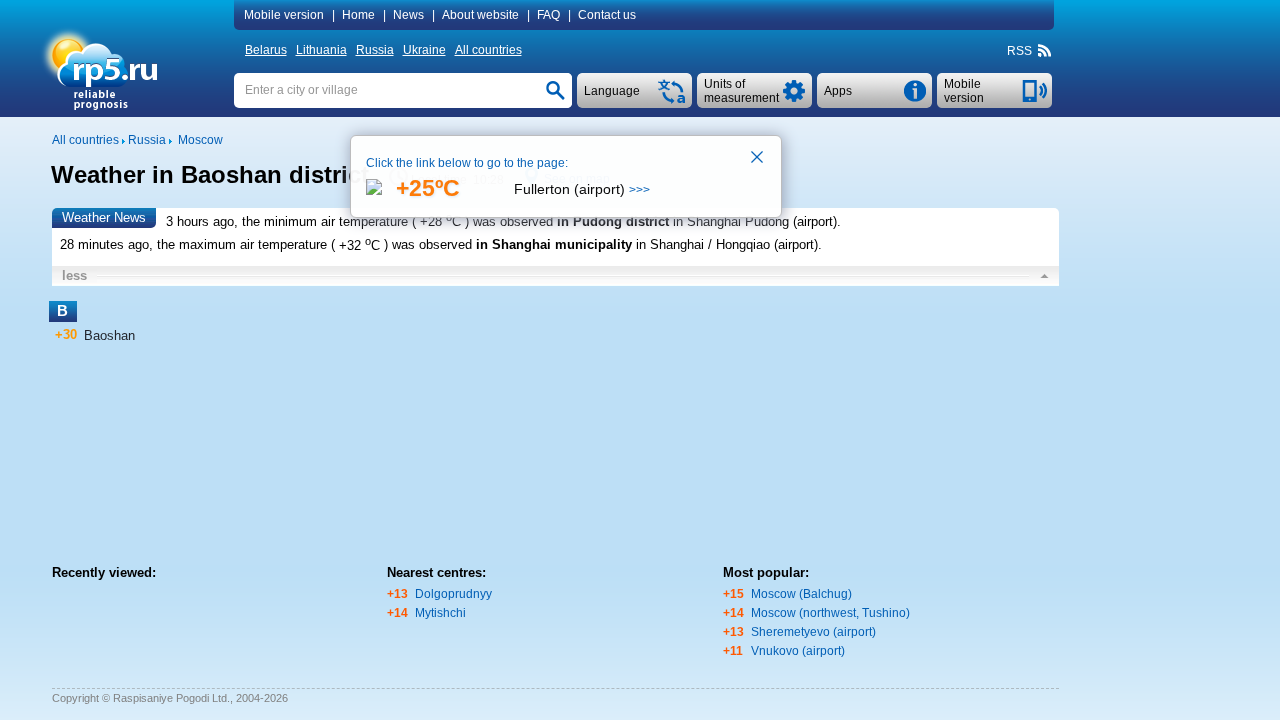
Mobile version (284, 15)
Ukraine (424, 50)
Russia (375, 50)
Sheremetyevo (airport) (813, 632)
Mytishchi (440, 613)
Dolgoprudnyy (453, 594)
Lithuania (321, 50)
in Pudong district (613, 221)
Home (358, 15)
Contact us (607, 15)
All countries (488, 50)
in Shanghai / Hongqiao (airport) (727, 245)
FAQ (548, 15)
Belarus (266, 50)
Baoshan (109, 335)
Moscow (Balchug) (801, 594)
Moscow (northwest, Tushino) (830, 613)
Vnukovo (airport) (798, 651)
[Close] (758, 159)
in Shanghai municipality (554, 245)
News (408, 15)
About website (480, 15)
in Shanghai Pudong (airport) (755, 221)
